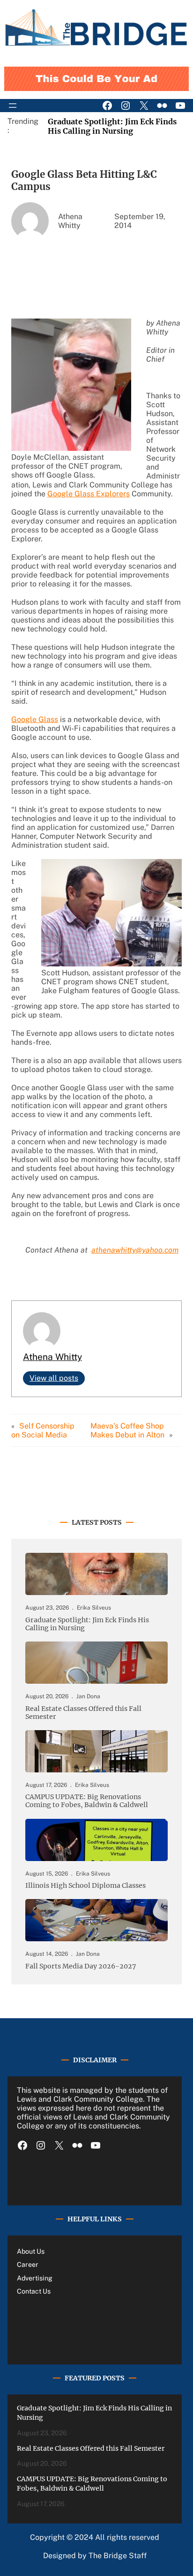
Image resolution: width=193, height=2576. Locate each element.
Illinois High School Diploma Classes (85, 1886)
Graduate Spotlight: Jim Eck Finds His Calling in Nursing (112, 126)
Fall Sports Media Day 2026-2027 (81, 1966)
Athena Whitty (52, 1357)
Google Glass (35, 719)
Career (28, 2264)
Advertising (35, 2278)
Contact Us (34, 2291)
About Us (31, 2251)
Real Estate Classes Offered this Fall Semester (83, 1713)
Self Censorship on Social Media (43, 1430)
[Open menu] (13, 106)
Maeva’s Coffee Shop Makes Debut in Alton (127, 1430)
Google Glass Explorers (89, 494)
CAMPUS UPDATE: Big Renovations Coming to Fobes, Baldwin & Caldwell (87, 1801)
